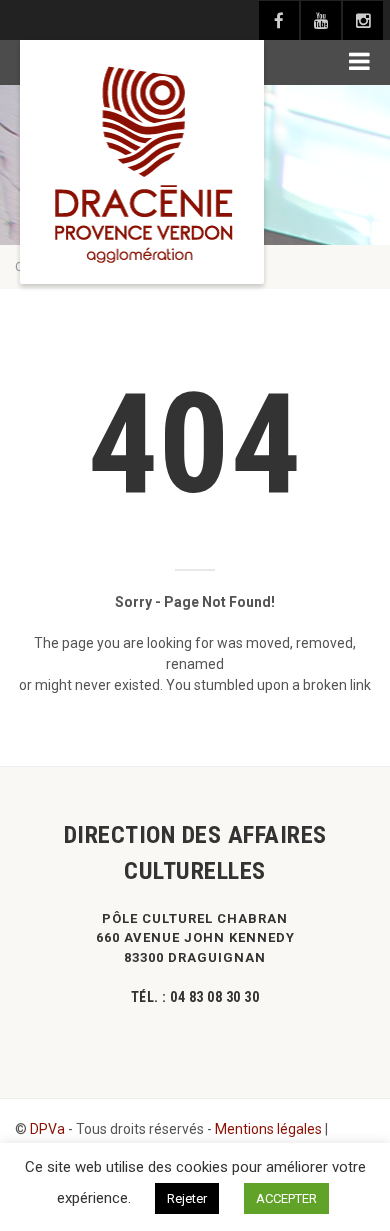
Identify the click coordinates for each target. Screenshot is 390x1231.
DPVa (47, 1129)
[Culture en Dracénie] (142, 162)
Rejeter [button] (187, 1198)
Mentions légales (268, 1129)
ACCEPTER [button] (286, 1198)
